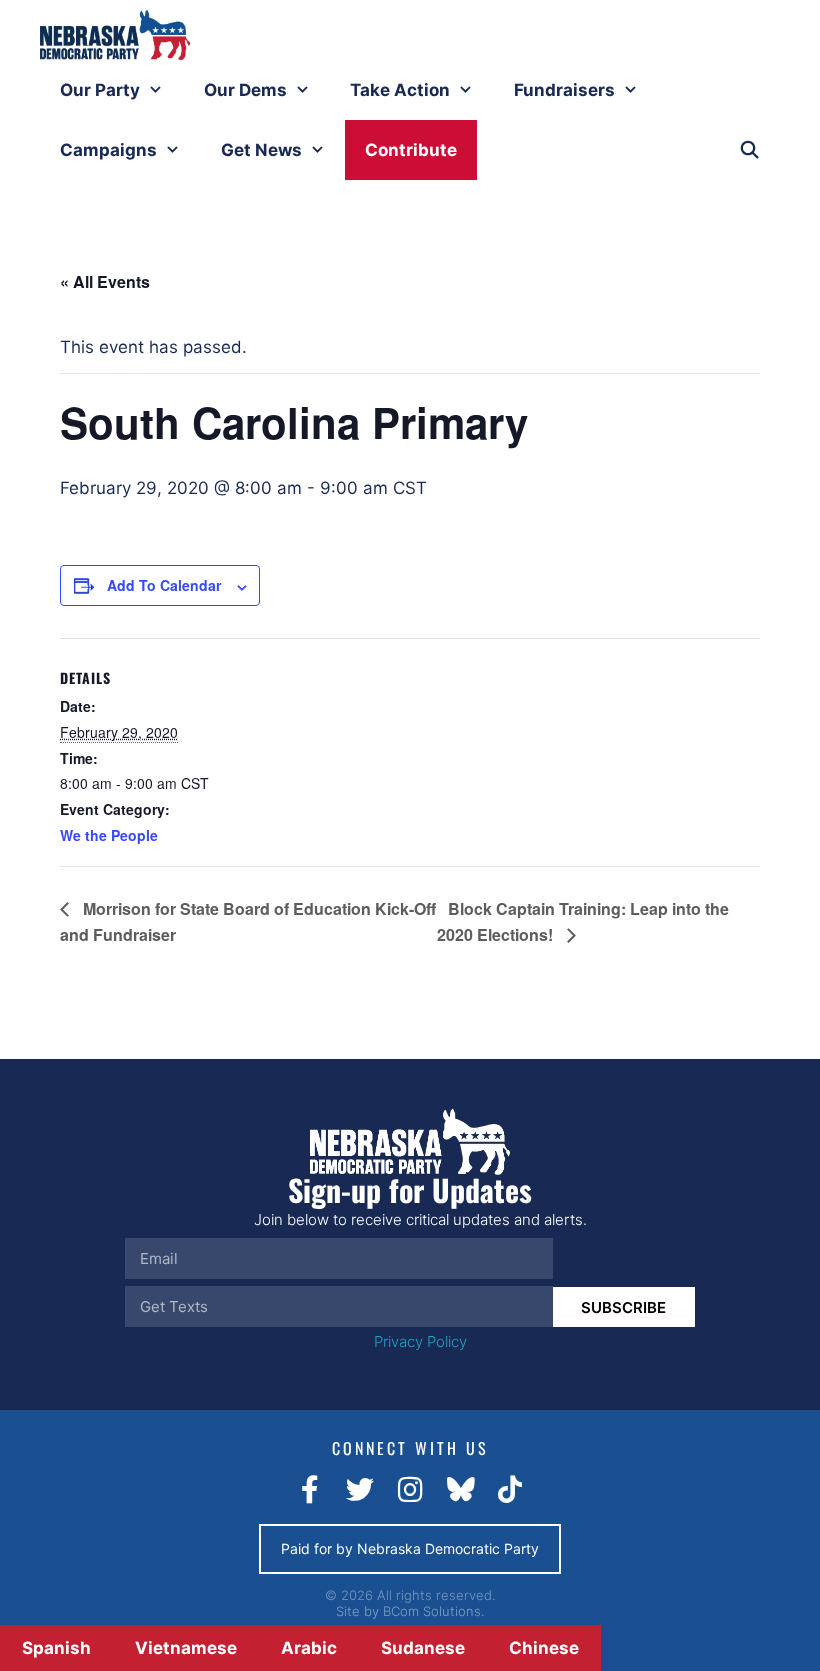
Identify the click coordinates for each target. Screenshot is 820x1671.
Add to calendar (164, 585)
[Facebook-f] (310, 1490)
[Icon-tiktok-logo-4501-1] (510, 1490)
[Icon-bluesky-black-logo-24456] (460, 1490)
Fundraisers (564, 90)
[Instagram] (410, 1490)
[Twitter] (360, 1490)
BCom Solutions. (433, 1611)
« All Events (105, 281)
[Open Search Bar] (749, 150)
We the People (109, 835)
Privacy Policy (420, 1341)
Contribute (411, 150)
